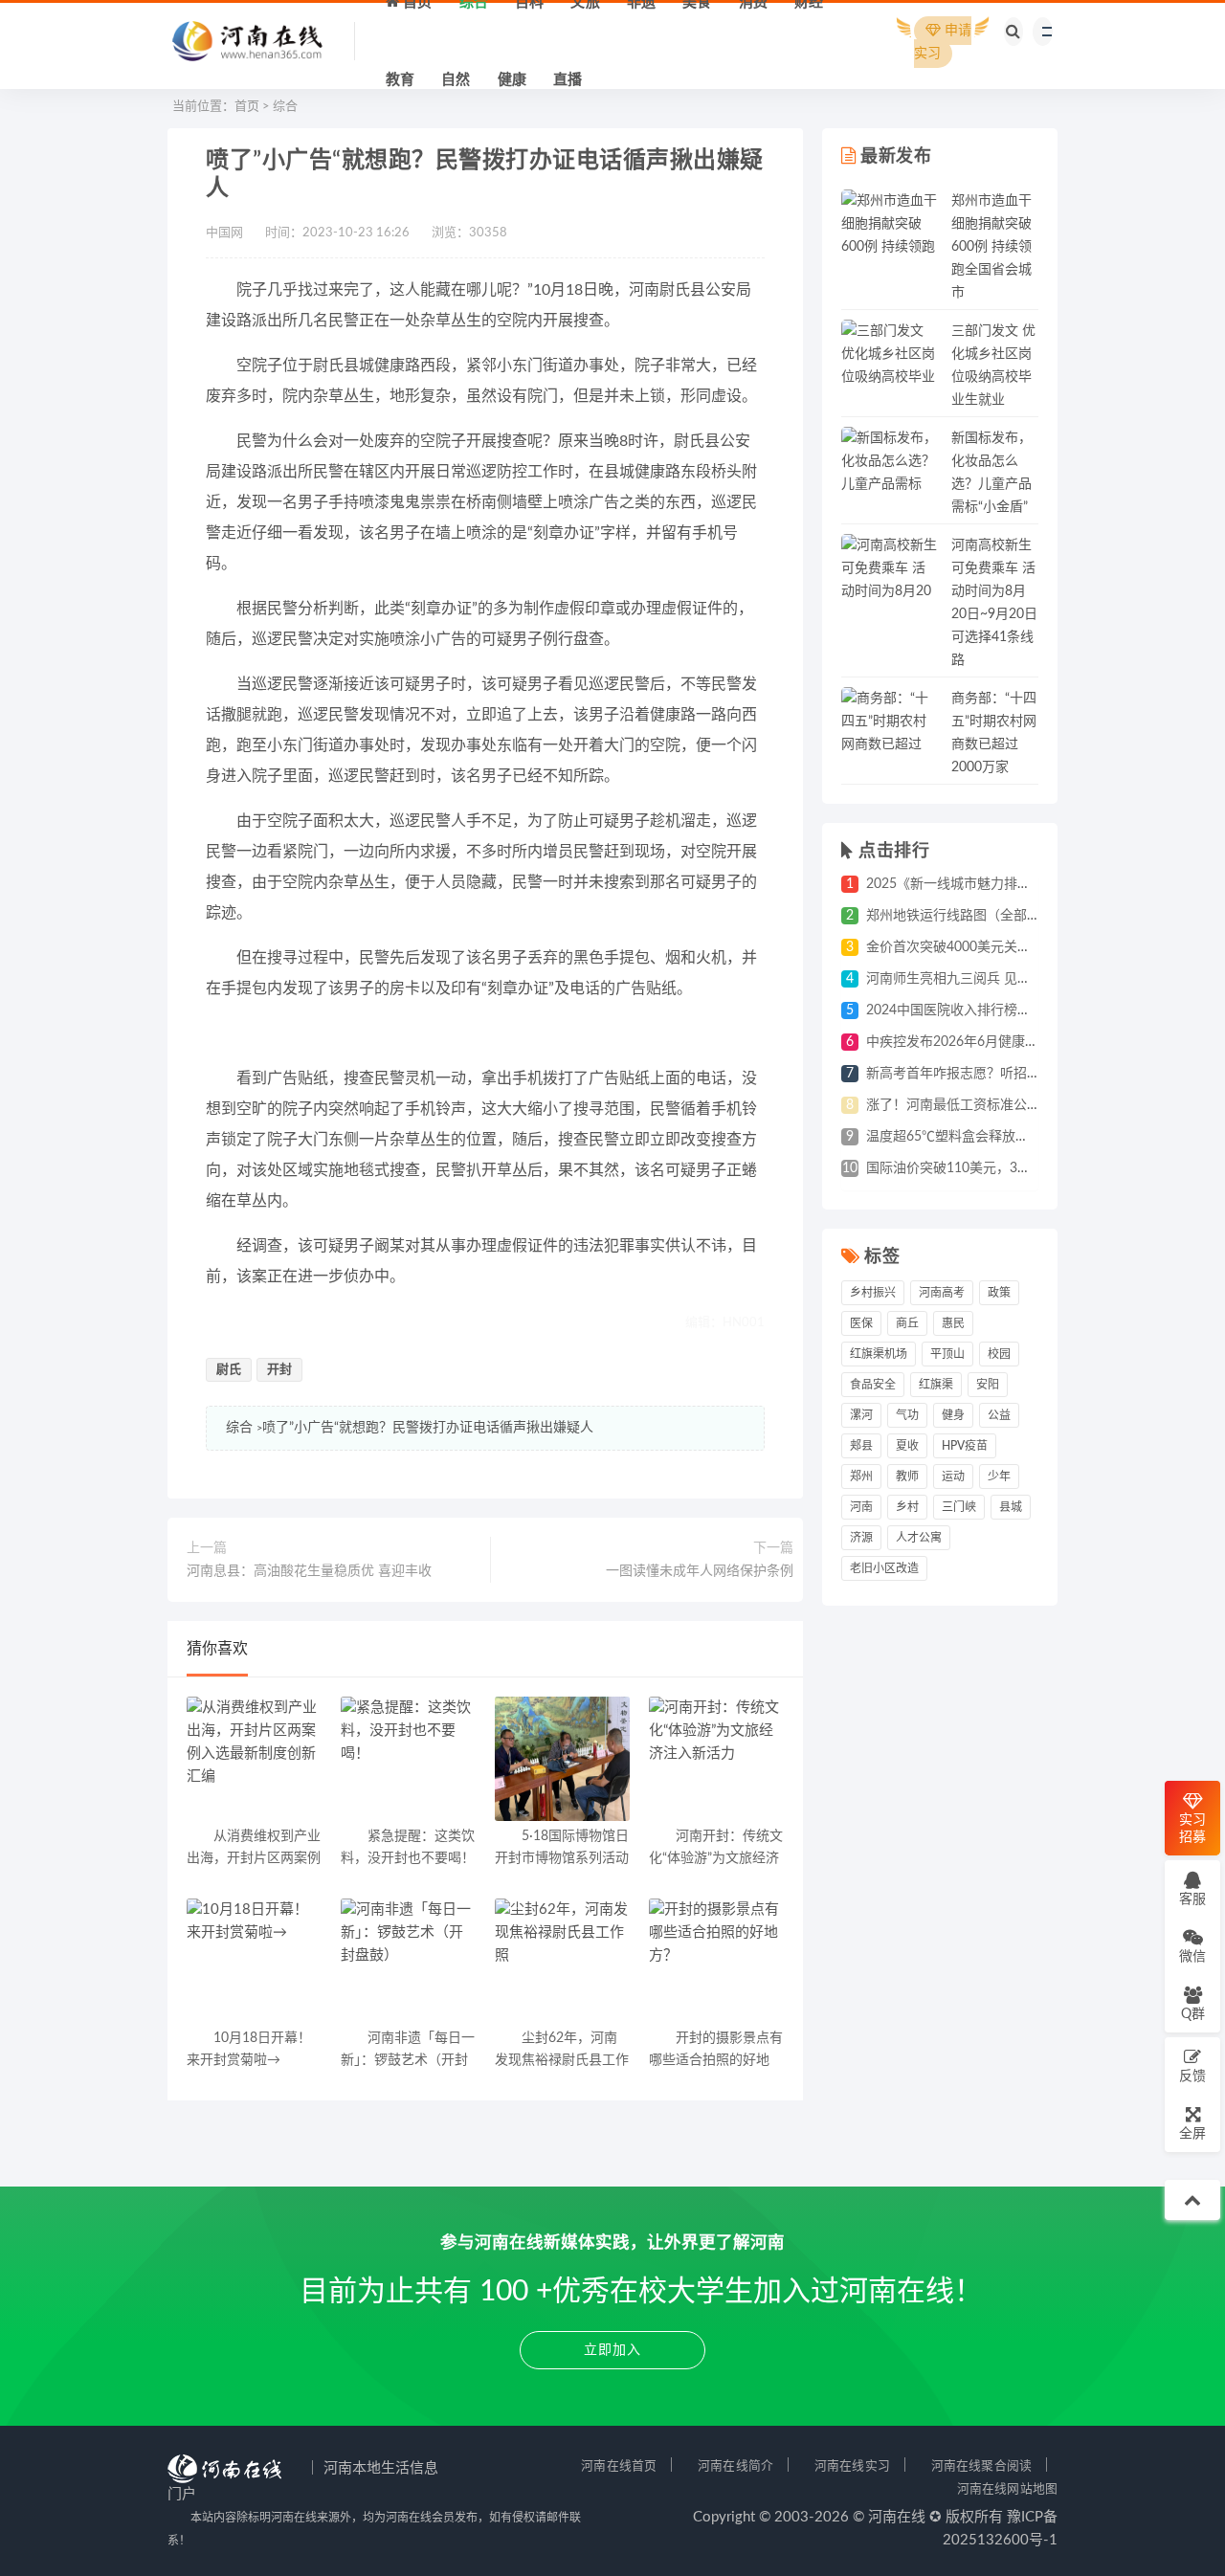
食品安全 (873, 1385)
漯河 (861, 1415)
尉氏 (229, 1370)
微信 (1192, 1957)
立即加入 (612, 2350)
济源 (861, 1538)
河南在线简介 (735, 2466)
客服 (1192, 1899)
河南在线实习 (852, 2466)
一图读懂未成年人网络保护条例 (700, 1571)
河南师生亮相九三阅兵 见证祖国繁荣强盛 (989, 979)
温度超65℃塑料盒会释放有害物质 (968, 1137)
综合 (285, 107)
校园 (999, 1354)
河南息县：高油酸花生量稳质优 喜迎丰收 (309, 1571)
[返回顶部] (1192, 2200)
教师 (907, 1477)
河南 (861, 1507)
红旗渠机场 (879, 1354)
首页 (247, 107)
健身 (953, 1415)
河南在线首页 (619, 2466)
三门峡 (959, 1507)
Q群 (1193, 2014)
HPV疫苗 (965, 1446)
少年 (999, 1477)
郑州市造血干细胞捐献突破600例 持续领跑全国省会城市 (991, 247)
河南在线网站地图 (1007, 2489)
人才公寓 (919, 1538)
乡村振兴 (873, 1293)
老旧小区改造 (884, 1568)
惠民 (953, 1323)
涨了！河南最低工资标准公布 (953, 1105)
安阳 (988, 1385)
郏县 (861, 1446)
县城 (1011, 1507)
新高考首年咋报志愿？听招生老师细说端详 (993, 1074)
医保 (861, 1323)
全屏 (1192, 2134)
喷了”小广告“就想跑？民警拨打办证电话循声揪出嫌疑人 (428, 1428)
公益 (999, 1415)
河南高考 (942, 1293)
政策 (999, 1293)
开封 (279, 1370)
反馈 (1192, 2076)
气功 (907, 1415)
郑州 (861, 1477)
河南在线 (897, 2517)
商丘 (907, 1323)
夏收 (907, 1446)
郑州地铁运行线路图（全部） (953, 916)
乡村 (907, 1507)
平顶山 (947, 1354)
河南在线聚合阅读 (981, 2466)
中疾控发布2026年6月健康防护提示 (972, 1042)
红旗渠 (936, 1385)
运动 (953, 1477)
